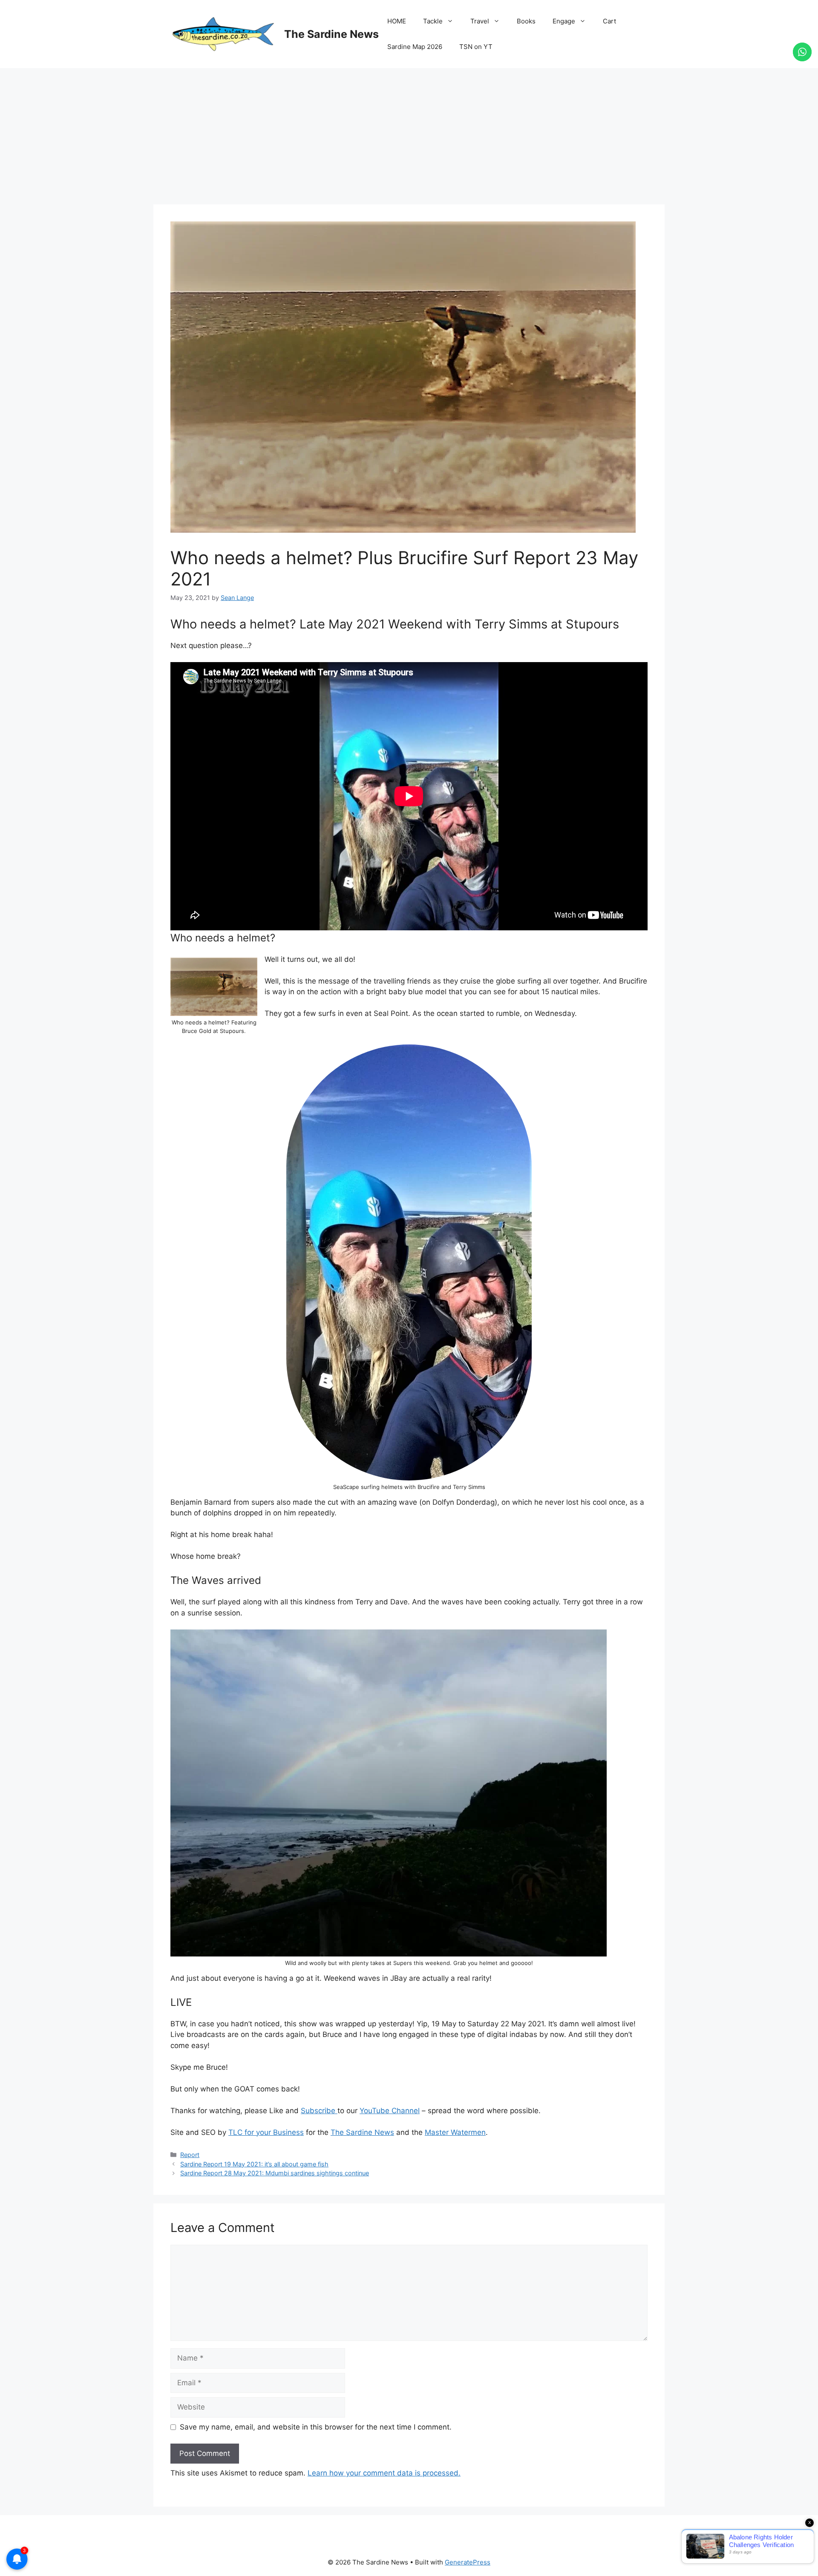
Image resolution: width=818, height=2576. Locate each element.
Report (190, 2155)
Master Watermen (455, 2132)
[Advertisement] (409, 132)
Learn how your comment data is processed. (384, 2473)
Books (526, 21)
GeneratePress (468, 2562)
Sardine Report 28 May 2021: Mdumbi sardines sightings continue (275, 2173)
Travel (480, 21)
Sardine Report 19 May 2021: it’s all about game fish (254, 2164)
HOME (397, 21)
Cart (609, 21)
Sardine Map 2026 (415, 47)
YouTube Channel (390, 2111)
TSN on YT (476, 47)
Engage (564, 21)
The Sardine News (331, 34)
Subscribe (319, 2111)
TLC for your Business (266, 2132)
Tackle (433, 21)
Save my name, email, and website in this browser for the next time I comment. (316, 2427)
